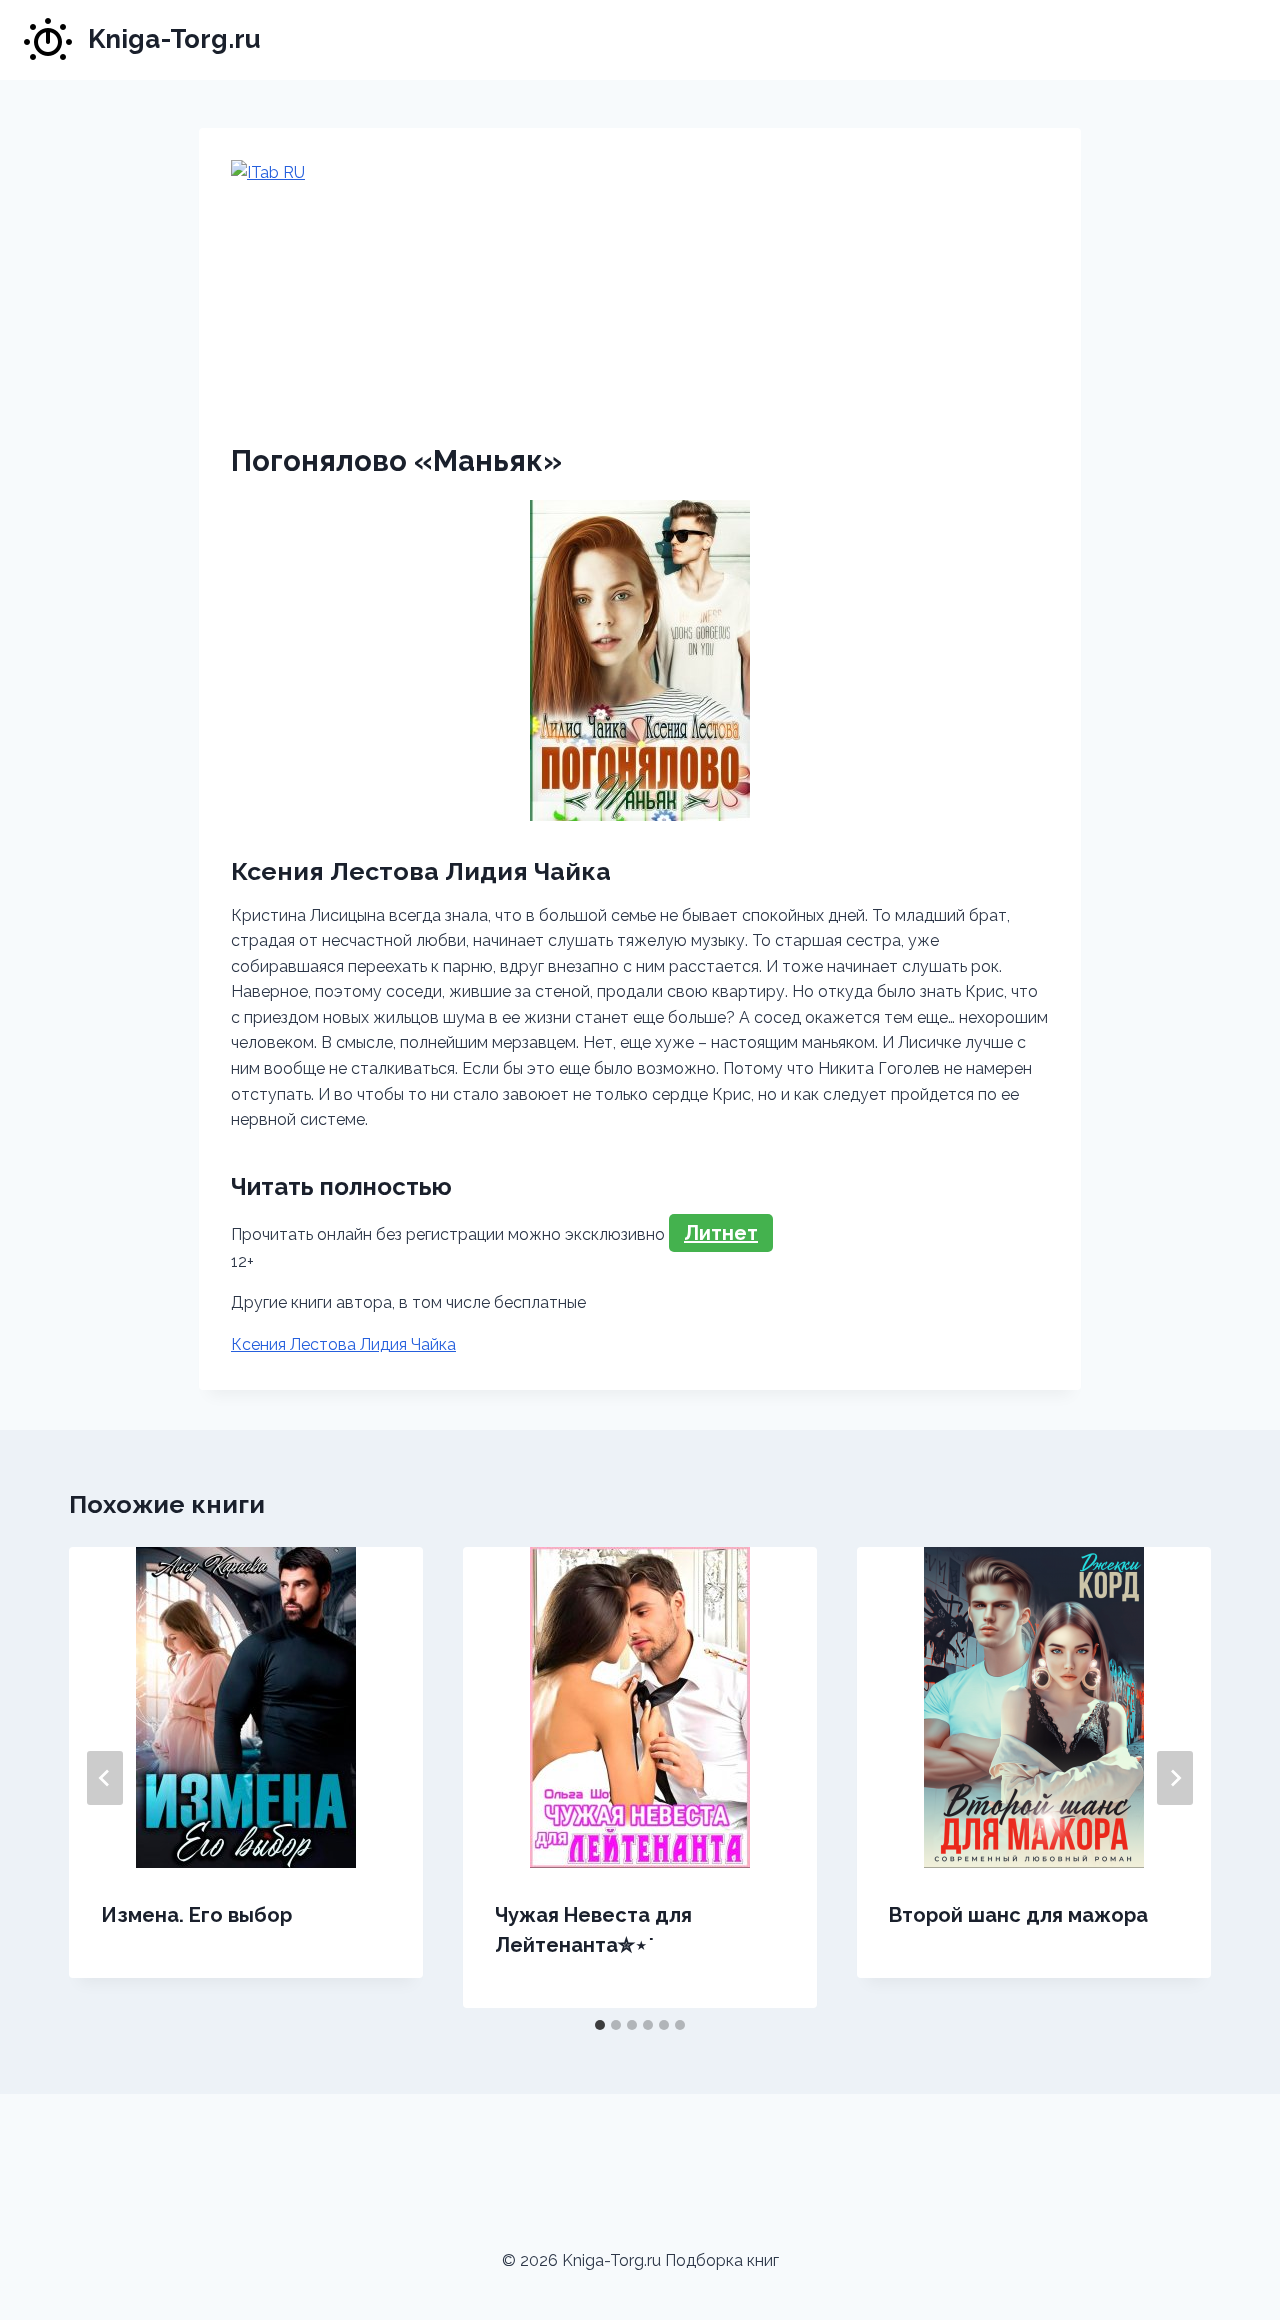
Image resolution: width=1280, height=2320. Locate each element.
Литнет (721, 1233)
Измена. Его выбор (196, 1915)
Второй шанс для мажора (1018, 1915)
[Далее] (1175, 1778)
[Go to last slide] (105, 1778)
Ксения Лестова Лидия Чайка (343, 1344)
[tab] (600, 2025)
